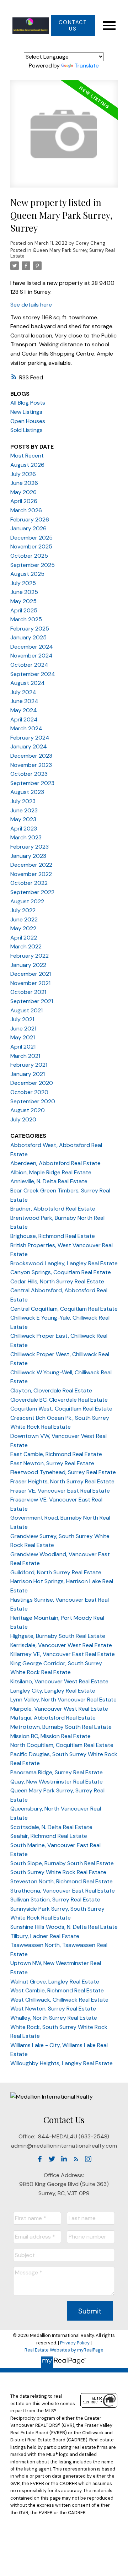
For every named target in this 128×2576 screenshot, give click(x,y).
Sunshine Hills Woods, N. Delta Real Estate (64, 1927)
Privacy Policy (75, 2343)
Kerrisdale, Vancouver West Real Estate (61, 1645)
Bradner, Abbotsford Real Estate (53, 1209)
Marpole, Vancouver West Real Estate (59, 1709)
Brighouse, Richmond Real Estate (53, 1236)
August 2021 (26, 1010)
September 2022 (32, 892)
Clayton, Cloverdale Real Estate (51, 1390)
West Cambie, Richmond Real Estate (57, 1990)
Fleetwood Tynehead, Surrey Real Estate (63, 1472)
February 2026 (30, 519)
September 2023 (32, 783)
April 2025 (24, 610)
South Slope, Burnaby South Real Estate (62, 1863)
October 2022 (29, 883)
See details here (31, 305)
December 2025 (31, 538)
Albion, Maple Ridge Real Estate (51, 1172)
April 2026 (24, 501)
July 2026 (23, 474)
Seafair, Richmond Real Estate (49, 1836)
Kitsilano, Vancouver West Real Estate (59, 1681)
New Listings (26, 412)
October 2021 (28, 992)
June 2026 (24, 483)
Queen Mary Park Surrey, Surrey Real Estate (63, 253)
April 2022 (24, 938)
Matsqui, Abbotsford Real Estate (53, 1718)
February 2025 (30, 629)
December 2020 (32, 1083)
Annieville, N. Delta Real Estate (49, 1181)
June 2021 (23, 1029)
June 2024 (24, 701)
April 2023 (24, 829)
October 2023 (29, 774)
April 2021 (23, 1047)
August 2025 (27, 574)
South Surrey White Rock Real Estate (58, 1872)
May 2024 (24, 710)
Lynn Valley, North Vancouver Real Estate (63, 1700)
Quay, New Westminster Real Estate (57, 1782)
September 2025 (33, 565)
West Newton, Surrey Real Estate (53, 2009)
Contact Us (73, 26)
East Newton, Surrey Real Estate (52, 1463)
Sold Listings (26, 430)
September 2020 (33, 1101)
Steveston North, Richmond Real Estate (62, 1881)
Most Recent (27, 456)
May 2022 (23, 928)
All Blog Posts (28, 403)
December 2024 (32, 647)
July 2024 (23, 692)
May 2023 (23, 819)
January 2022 (28, 965)
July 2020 (23, 1119)
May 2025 (23, 601)
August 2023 (27, 792)
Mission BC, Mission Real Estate (50, 1736)
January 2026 (28, 528)
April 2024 (24, 719)
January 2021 (28, 1074)
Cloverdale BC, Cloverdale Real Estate (59, 1400)
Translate (87, 66)
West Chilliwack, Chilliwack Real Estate (59, 2000)
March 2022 (26, 946)
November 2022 (31, 874)
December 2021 (31, 974)
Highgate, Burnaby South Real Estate (58, 1636)
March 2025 (26, 619)
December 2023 (31, 756)
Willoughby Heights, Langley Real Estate (62, 2063)
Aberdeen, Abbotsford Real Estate (55, 1163)
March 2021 (25, 1056)
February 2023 (30, 847)
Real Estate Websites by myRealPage (64, 2350)
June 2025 (24, 592)
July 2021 (22, 1019)
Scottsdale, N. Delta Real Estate (51, 1827)
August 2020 (28, 1110)
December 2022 (31, 865)
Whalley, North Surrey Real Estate (54, 2018)
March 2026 (26, 510)
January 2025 (28, 637)
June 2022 (24, 919)
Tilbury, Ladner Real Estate (45, 1936)
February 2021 (29, 1065)
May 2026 (23, 492)
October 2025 (29, 556)
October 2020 (29, 1092)
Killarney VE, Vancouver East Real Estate (63, 1654)
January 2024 (29, 746)
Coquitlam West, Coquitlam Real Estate (61, 1409)
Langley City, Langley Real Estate (53, 1691)
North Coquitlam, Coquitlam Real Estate (62, 1745)
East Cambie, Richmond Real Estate (56, 1454)
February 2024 (30, 738)
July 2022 (23, 910)
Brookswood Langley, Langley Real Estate (64, 1263)
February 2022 (30, 956)
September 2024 (33, 674)
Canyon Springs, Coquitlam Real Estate (61, 1272)
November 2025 (31, 546)
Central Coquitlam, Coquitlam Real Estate (64, 1309)
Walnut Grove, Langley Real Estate (55, 1982)
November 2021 (30, 983)
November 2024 (31, 656)
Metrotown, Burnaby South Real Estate (61, 1727)
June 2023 (24, 810)
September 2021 (32, 1001)
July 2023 (23, 801)
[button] (73, 26)
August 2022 (27, 901)
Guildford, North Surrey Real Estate (56, 1572)
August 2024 (28, 683)
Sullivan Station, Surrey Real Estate (55, 1899)
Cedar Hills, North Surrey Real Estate (57, 1281)
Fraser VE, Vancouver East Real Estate (60, 1491)
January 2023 (28, 856)
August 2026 (27, 465)
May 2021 (23, 1037)
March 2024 (26, 728)
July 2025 (23, 583)
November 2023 (31, 765)
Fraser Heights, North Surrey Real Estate (62, 1481)
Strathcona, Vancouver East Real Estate (63, 1891)
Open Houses (28, 421)
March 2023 (26, 837)
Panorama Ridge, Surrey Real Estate (57, 1772)
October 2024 (29, 665)
